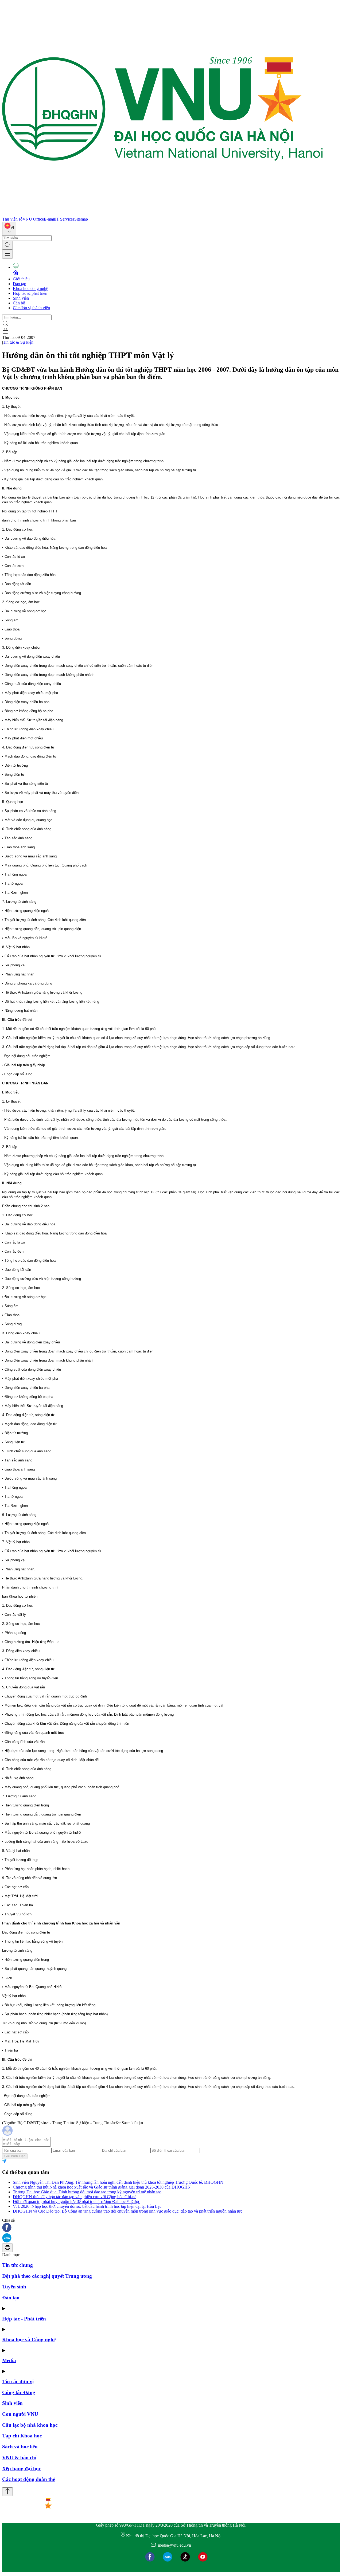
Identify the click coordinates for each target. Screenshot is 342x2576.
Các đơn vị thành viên (31, 308)
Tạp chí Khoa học (22, 2436)
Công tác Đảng (19, 2392)
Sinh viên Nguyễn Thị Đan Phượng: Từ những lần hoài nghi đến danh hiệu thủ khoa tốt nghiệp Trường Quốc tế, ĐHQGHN (118, 2182)
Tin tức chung (18, 2265)
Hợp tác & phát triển (30, 293)
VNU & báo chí (19, 2458)
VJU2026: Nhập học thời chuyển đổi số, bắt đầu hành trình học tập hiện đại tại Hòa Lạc (87, 2206)
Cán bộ (19, 303)
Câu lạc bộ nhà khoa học (30, 2425)
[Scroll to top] (7, 2492)
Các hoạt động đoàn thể (29, 2479)
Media (9, 2360)
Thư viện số (12, 219)
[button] (171, 2228)
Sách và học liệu (20, 2447)
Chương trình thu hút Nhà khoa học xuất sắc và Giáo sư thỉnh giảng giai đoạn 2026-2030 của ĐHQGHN (102, 2187)
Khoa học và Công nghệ (29, 2340)
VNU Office (33, 219)
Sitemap (81, 219)
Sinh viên (21, 298)
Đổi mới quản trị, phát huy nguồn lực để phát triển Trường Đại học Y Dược (76, 2201)
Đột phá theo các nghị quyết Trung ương (47, 2276)
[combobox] (9, 228)
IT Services (65, 219)
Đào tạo (20, 284)
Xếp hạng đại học (22, 2469)
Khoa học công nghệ (30, 289)
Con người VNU (20, 2414)
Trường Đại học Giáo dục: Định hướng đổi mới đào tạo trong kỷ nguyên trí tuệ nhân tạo (87, 2192)
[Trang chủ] (162, 214)
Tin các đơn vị (18, 2381)
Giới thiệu (21, 279)
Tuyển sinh (14, 2287)
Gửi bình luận (15, 2156)
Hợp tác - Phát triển (24, 2319)
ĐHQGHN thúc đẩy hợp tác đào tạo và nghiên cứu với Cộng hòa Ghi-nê (75, 2197)
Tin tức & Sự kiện (18, 342)
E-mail (49, 219)
